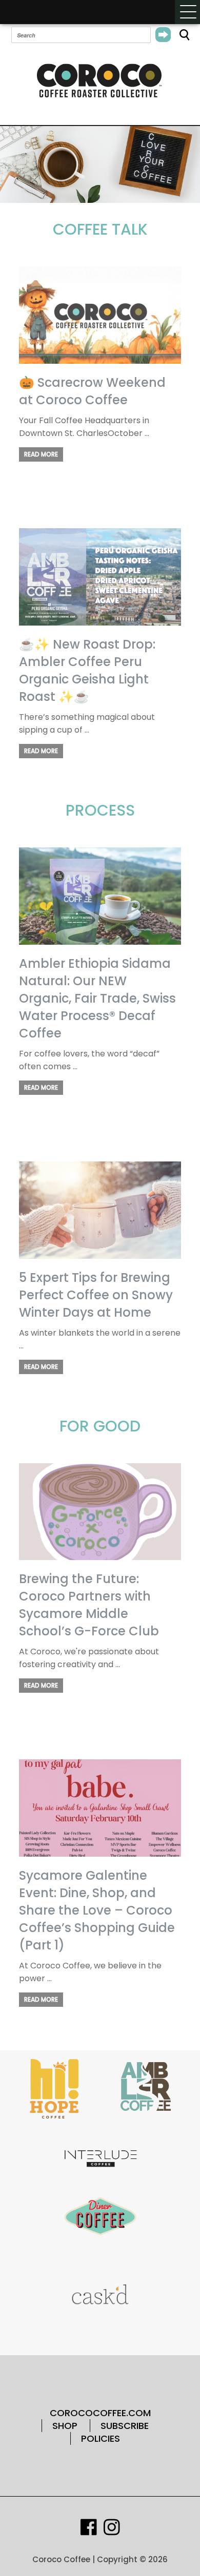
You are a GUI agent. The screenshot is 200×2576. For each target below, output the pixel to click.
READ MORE (41, 454)
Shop (65, 2426)
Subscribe (125, 2426)
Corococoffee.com (100, 2413)
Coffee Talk (100, 229)
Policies (101, 2438)
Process (100, 810)
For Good (100, 1426)
